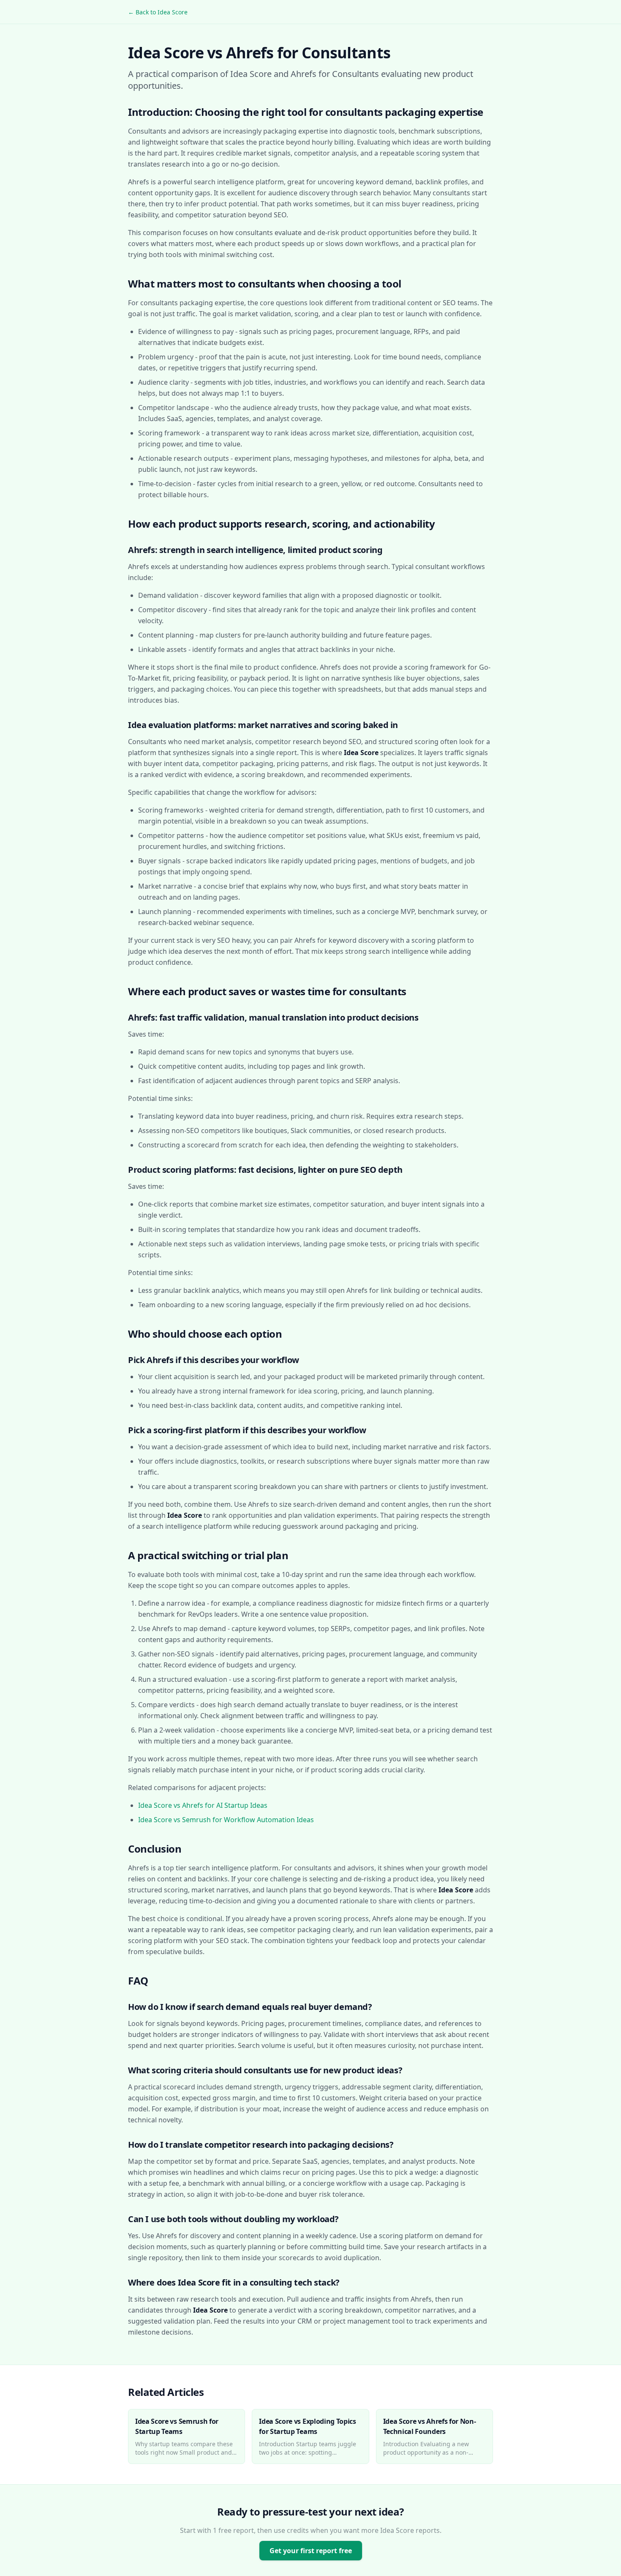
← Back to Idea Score (158, 12)
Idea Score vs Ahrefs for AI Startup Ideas (203, 1805)
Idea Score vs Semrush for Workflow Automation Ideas (226, 1820)
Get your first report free (311, 2551)
